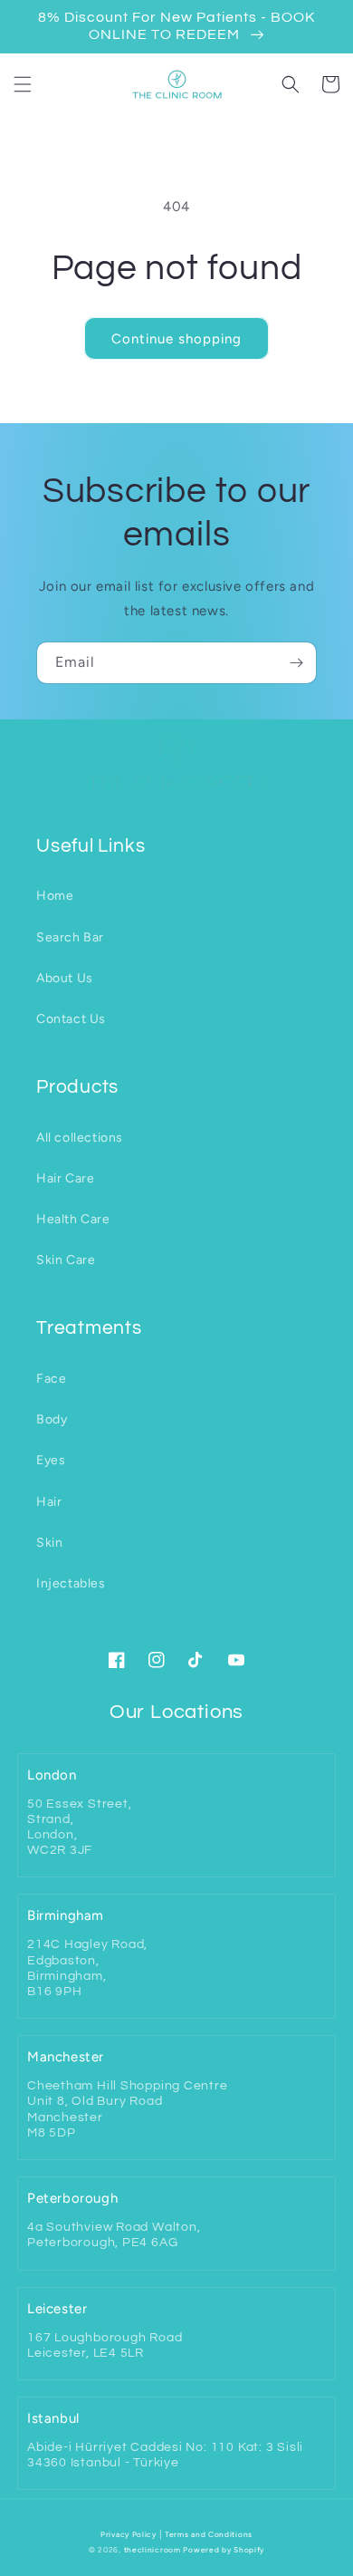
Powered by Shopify (224, 2550)
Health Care (73, 1219)
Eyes (51, 1460)
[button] (23, 84)
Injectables (71, 1583)
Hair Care (65, 1178)
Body (52, 1419)
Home (55, 896)
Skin (49, 1543)
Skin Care (66, 1260)
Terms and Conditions (209, 2534)
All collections (80, 1138)
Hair (49, 1502)
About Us (65, 978)
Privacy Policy (129, 2534)
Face (51, 1379)
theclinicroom (153, 2550)
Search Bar (70, 937)
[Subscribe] (296, 663)
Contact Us (71, 1019)
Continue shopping (176, 339)
